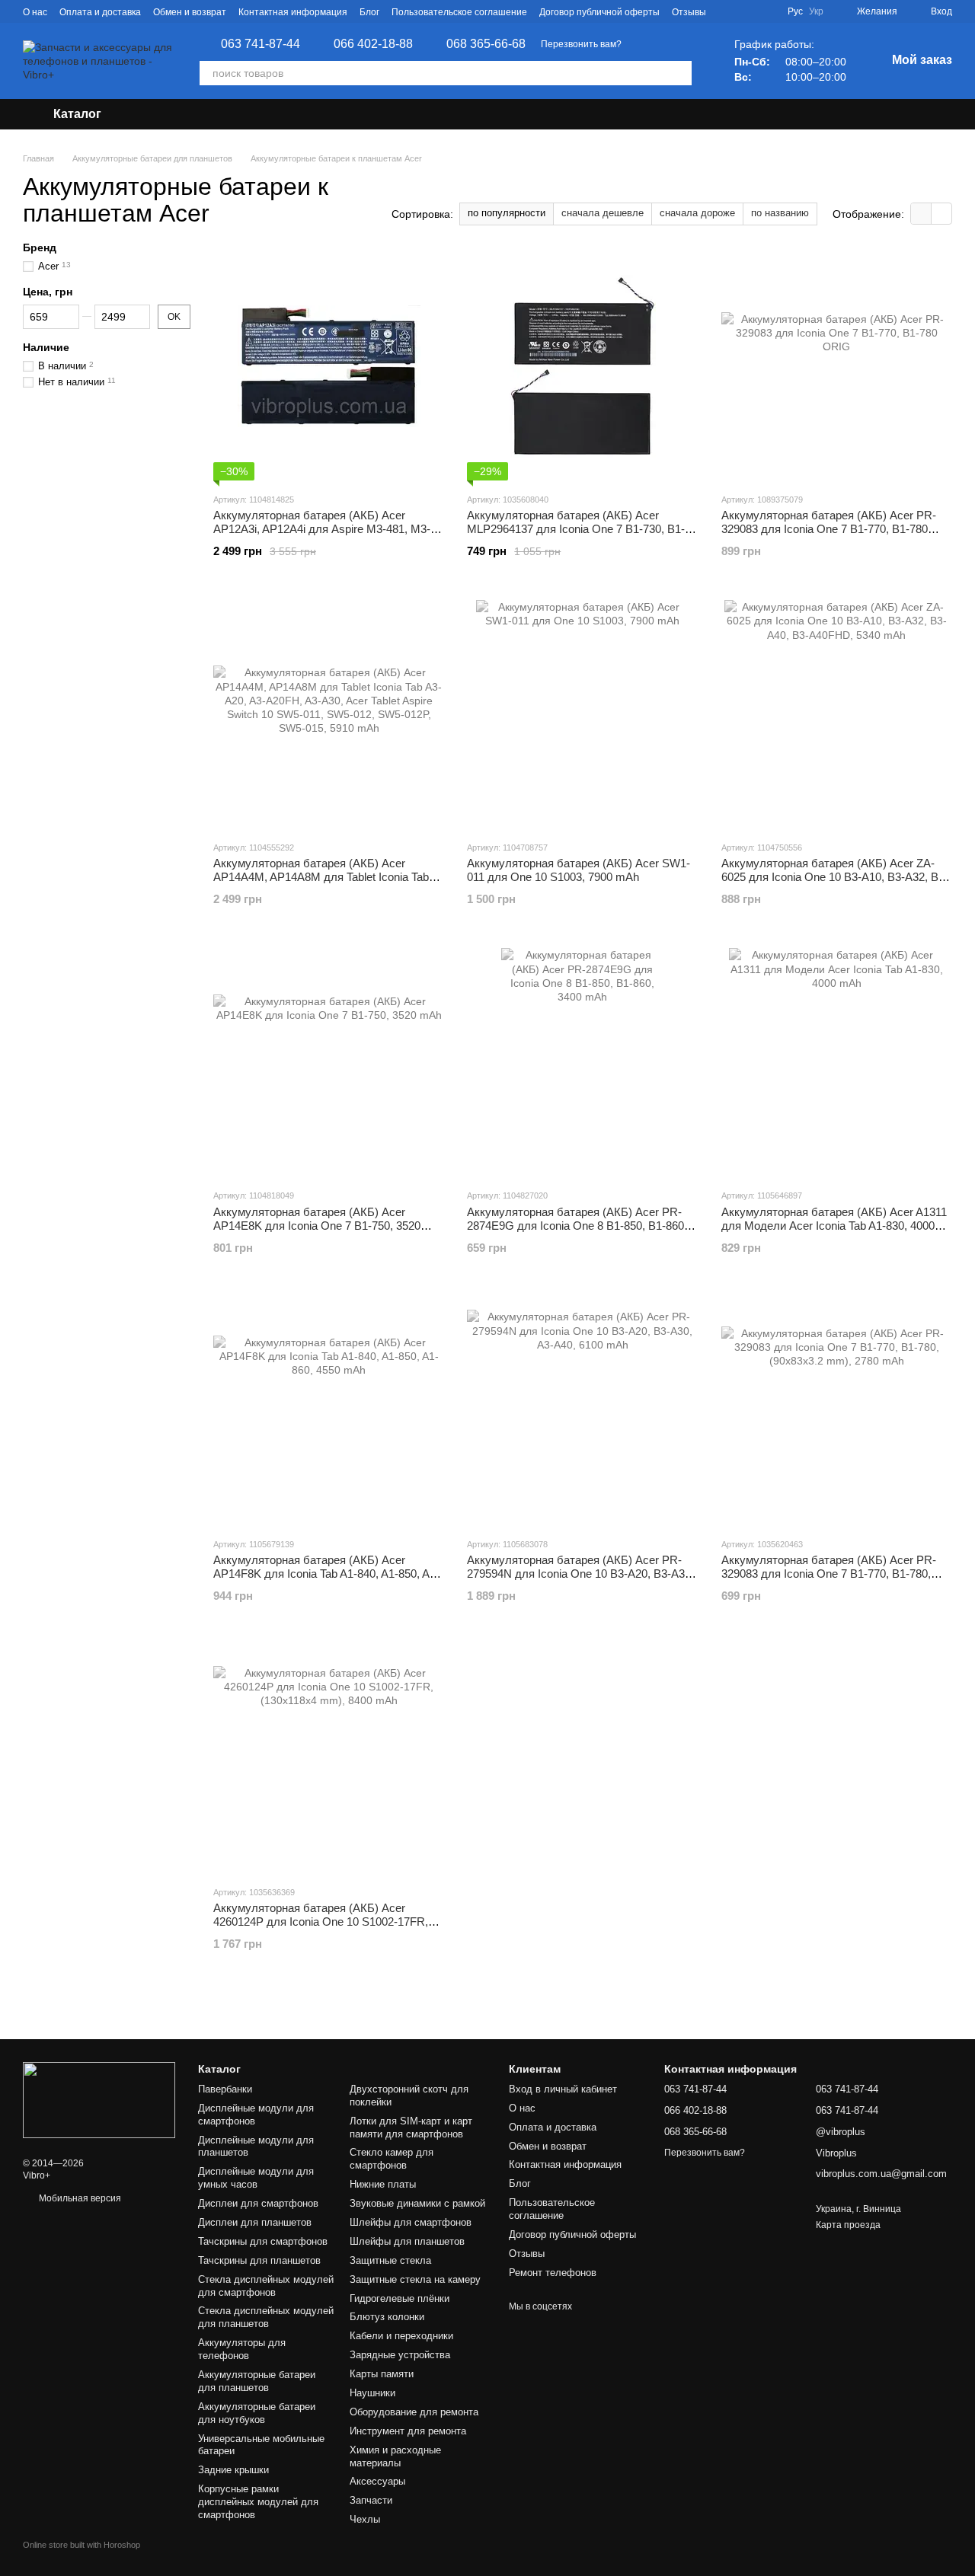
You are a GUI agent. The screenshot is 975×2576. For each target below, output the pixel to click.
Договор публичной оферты (599, 12)
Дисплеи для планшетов (255, 2222)
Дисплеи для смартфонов (258, 2203)
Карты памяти (382, 2374)
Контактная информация (293, 12)
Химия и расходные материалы (395, 2456)
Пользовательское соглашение (459, 12)
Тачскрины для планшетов (259, 2260)
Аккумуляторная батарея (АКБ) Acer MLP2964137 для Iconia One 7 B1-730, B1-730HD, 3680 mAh (576, 529)
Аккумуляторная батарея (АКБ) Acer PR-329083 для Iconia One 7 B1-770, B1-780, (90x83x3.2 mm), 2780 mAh (829, 1574)
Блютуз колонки (387, 2317)
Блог (369, 12)
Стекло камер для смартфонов (392, 2159)
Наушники (372, 2393)
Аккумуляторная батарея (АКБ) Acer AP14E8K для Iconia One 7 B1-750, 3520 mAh (317, 1226)
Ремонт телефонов (553, 2273)
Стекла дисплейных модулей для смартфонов (266, 2286)
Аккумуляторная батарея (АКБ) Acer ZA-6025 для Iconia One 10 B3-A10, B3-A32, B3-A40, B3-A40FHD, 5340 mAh (835, 877)
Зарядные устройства (400, 2355)
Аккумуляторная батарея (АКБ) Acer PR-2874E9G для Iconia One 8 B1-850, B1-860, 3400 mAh (577, 1226)
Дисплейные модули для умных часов (256, 2178)
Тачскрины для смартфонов (263, 2241)
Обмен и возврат (190, 12)
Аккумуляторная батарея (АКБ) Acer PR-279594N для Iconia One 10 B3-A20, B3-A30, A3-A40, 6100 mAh (580, 1574)
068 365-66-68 (486, 44)
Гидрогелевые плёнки (400, 2298)
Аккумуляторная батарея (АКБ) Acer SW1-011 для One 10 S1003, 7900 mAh (579, 870)
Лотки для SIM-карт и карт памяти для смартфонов (411, 2128)
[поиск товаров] (679, 73)
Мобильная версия (79, 2198)
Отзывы (689, 12)
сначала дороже (697, 213)
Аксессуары (377, 2481)
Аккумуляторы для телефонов (242, 2349)
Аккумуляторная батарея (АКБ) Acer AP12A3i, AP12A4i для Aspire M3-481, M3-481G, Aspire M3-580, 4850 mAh (322, 529)
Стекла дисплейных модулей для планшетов (266, 2317)
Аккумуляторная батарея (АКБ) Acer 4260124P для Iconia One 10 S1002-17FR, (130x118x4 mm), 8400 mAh (321, 1922)
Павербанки (225, 2089)
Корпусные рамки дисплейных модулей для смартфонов (258, 2502)
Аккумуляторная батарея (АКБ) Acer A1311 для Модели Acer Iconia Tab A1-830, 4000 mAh (834, 1226)
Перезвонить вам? (581, 44)
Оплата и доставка (100, 12)
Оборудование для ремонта (414, 2412)
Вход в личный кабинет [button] (563, 2089)
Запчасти (371, 2500)
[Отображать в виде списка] (941, 214)
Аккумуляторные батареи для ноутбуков (257, 2413)
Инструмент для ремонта (408, 2431)
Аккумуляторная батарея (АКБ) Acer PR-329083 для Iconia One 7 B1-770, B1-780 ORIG (829, 529)
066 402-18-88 (373, 44)
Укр (816, 11)
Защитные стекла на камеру (415, 2279)
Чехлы (365, 2519)
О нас (35, 12)
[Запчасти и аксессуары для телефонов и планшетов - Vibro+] (99, 2099)
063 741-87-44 (261, 44)
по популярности (507, 213)
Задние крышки (233, 2470)
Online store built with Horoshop (82, 2545)
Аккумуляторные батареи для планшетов (257, 2381)
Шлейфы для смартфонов (411, 2222)
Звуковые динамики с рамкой (417, 2203)
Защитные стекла (390, 2260)
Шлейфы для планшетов (407, 2241)
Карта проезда (848, 2225)
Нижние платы (383, 2184)
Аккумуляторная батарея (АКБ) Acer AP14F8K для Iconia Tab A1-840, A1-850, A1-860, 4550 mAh (326, 1574)
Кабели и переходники (401, 2336)
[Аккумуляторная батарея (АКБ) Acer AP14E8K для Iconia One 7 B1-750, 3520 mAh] (329, 1062)
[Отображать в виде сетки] (921, 214)
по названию (780, 213)
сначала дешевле (603, 213)
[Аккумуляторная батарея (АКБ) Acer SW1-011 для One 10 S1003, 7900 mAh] (582, 714)
